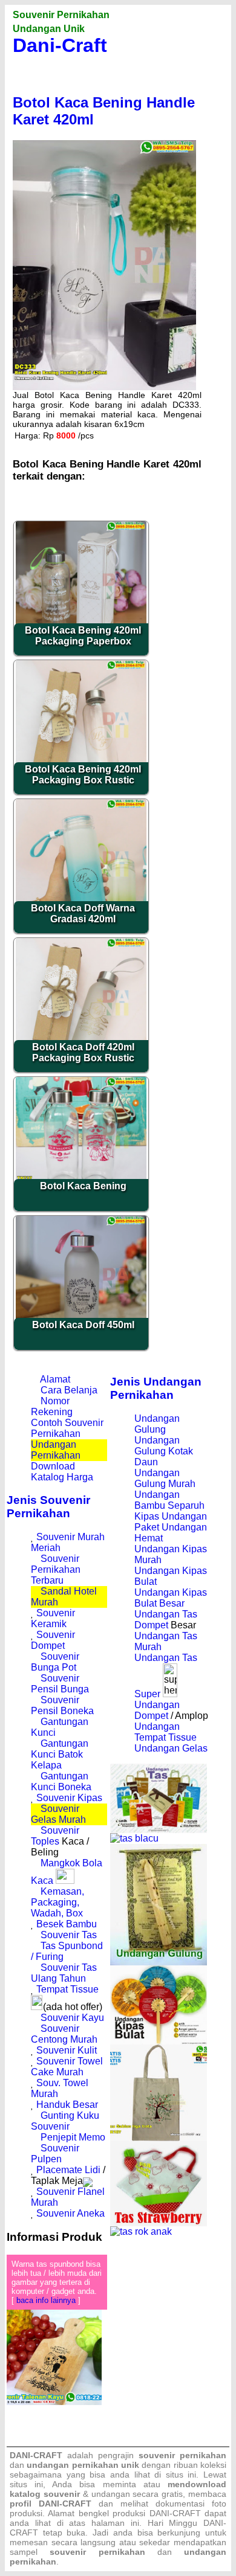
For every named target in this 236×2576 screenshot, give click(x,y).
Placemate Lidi (68, 2170)
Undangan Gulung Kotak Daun (164, 1451)
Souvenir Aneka (70, 2213)
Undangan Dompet (157, 1710)
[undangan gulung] (159, 1962)
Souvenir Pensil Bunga (60, 1684)
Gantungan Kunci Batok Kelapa (60, 1754)
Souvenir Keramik (53, 1618)
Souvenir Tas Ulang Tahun (64, 1973)
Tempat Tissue (67, 1989)
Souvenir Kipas (69, 1798)
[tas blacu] (134, 1838)
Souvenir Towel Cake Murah (67, 2067)
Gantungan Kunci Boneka (61, 1781)
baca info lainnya (46, 2300)
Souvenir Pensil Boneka (62, 1705)
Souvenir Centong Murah (64, 2034)
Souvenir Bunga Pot (55, 1662)
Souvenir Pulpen (55, 2154)
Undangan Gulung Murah (165, 1478)
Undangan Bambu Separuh (169, 1500)
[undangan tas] (159, 1830)
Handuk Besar (67, 2105)
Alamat (55, 1379)
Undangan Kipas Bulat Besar (171, 1598)
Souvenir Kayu (72, 2018)
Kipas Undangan (171, 1516)
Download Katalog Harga (62, 1472)
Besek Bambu (67, 1924)
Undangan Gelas (171, 1748)
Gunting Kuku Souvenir (65, 2121)
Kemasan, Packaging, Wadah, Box (57, 1902)
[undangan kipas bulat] (159, 2041)
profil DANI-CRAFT (51, 2504)
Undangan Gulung (157, 1424)
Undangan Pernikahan (56, 1450)
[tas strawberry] (159, 2223)
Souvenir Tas (69, 1935)
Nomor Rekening (52, 1406)
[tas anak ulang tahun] (141, 2231)
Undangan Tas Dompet (166, 1620)
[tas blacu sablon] (159, 2138)
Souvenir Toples (55, 1836)
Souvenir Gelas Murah (58, 1814)
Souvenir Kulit (67, 2050)
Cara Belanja (69, 1390)
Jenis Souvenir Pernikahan (48, 1507)
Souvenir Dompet (53, 1640)
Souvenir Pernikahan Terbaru (56, 1569)
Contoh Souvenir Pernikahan (67, 1428)
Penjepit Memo (73, 2137)
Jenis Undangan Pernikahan (156, 1388)
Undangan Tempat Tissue (166, 1732)
